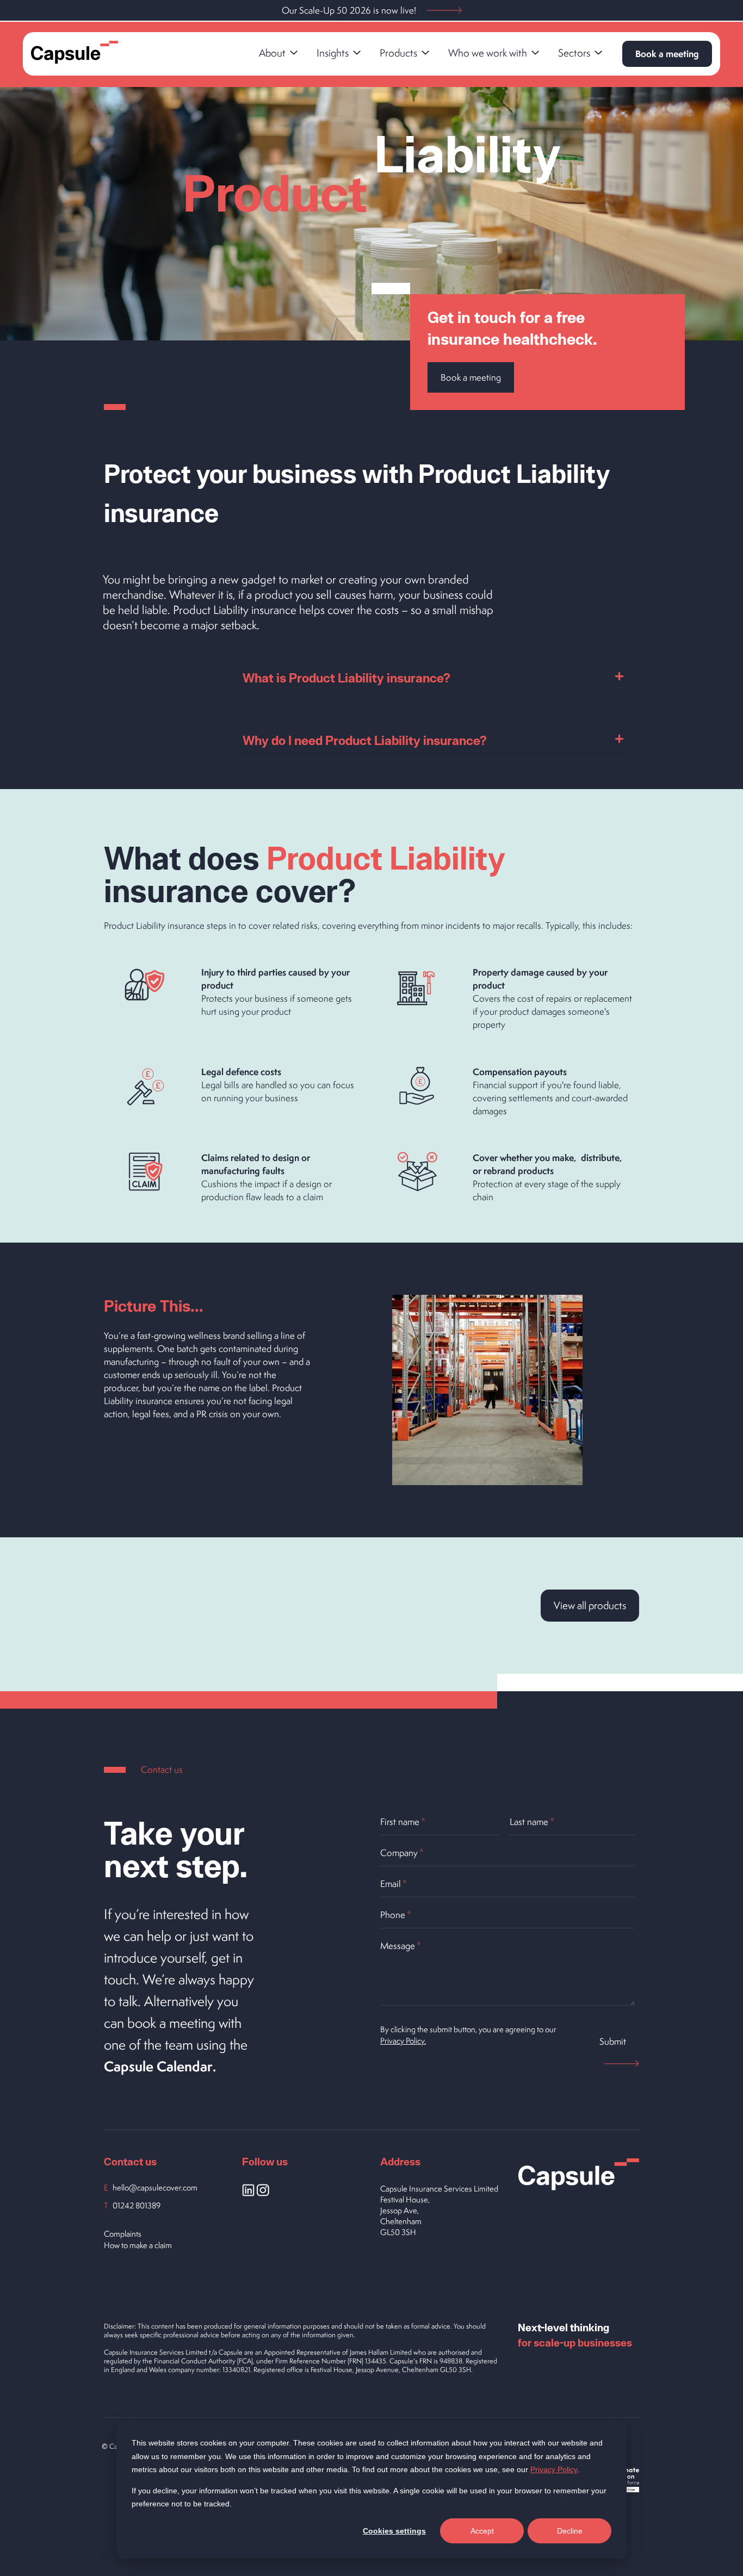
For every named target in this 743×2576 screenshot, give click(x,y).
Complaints (123, 2234)
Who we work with (488, 53)
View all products (590, 1605)
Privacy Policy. (403, 2041)
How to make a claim (138, 2245)
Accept (482, 2531)
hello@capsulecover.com (155, 2187)
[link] (278, 54)
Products (398, 53)
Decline (570, 2531)
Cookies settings (394, 2531)
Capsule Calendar (158, 2066)
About (272, 53)
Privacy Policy (554, 2469)
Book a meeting (667, 54)
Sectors (574, 53)
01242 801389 (137, 2205)
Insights (333, 53)
